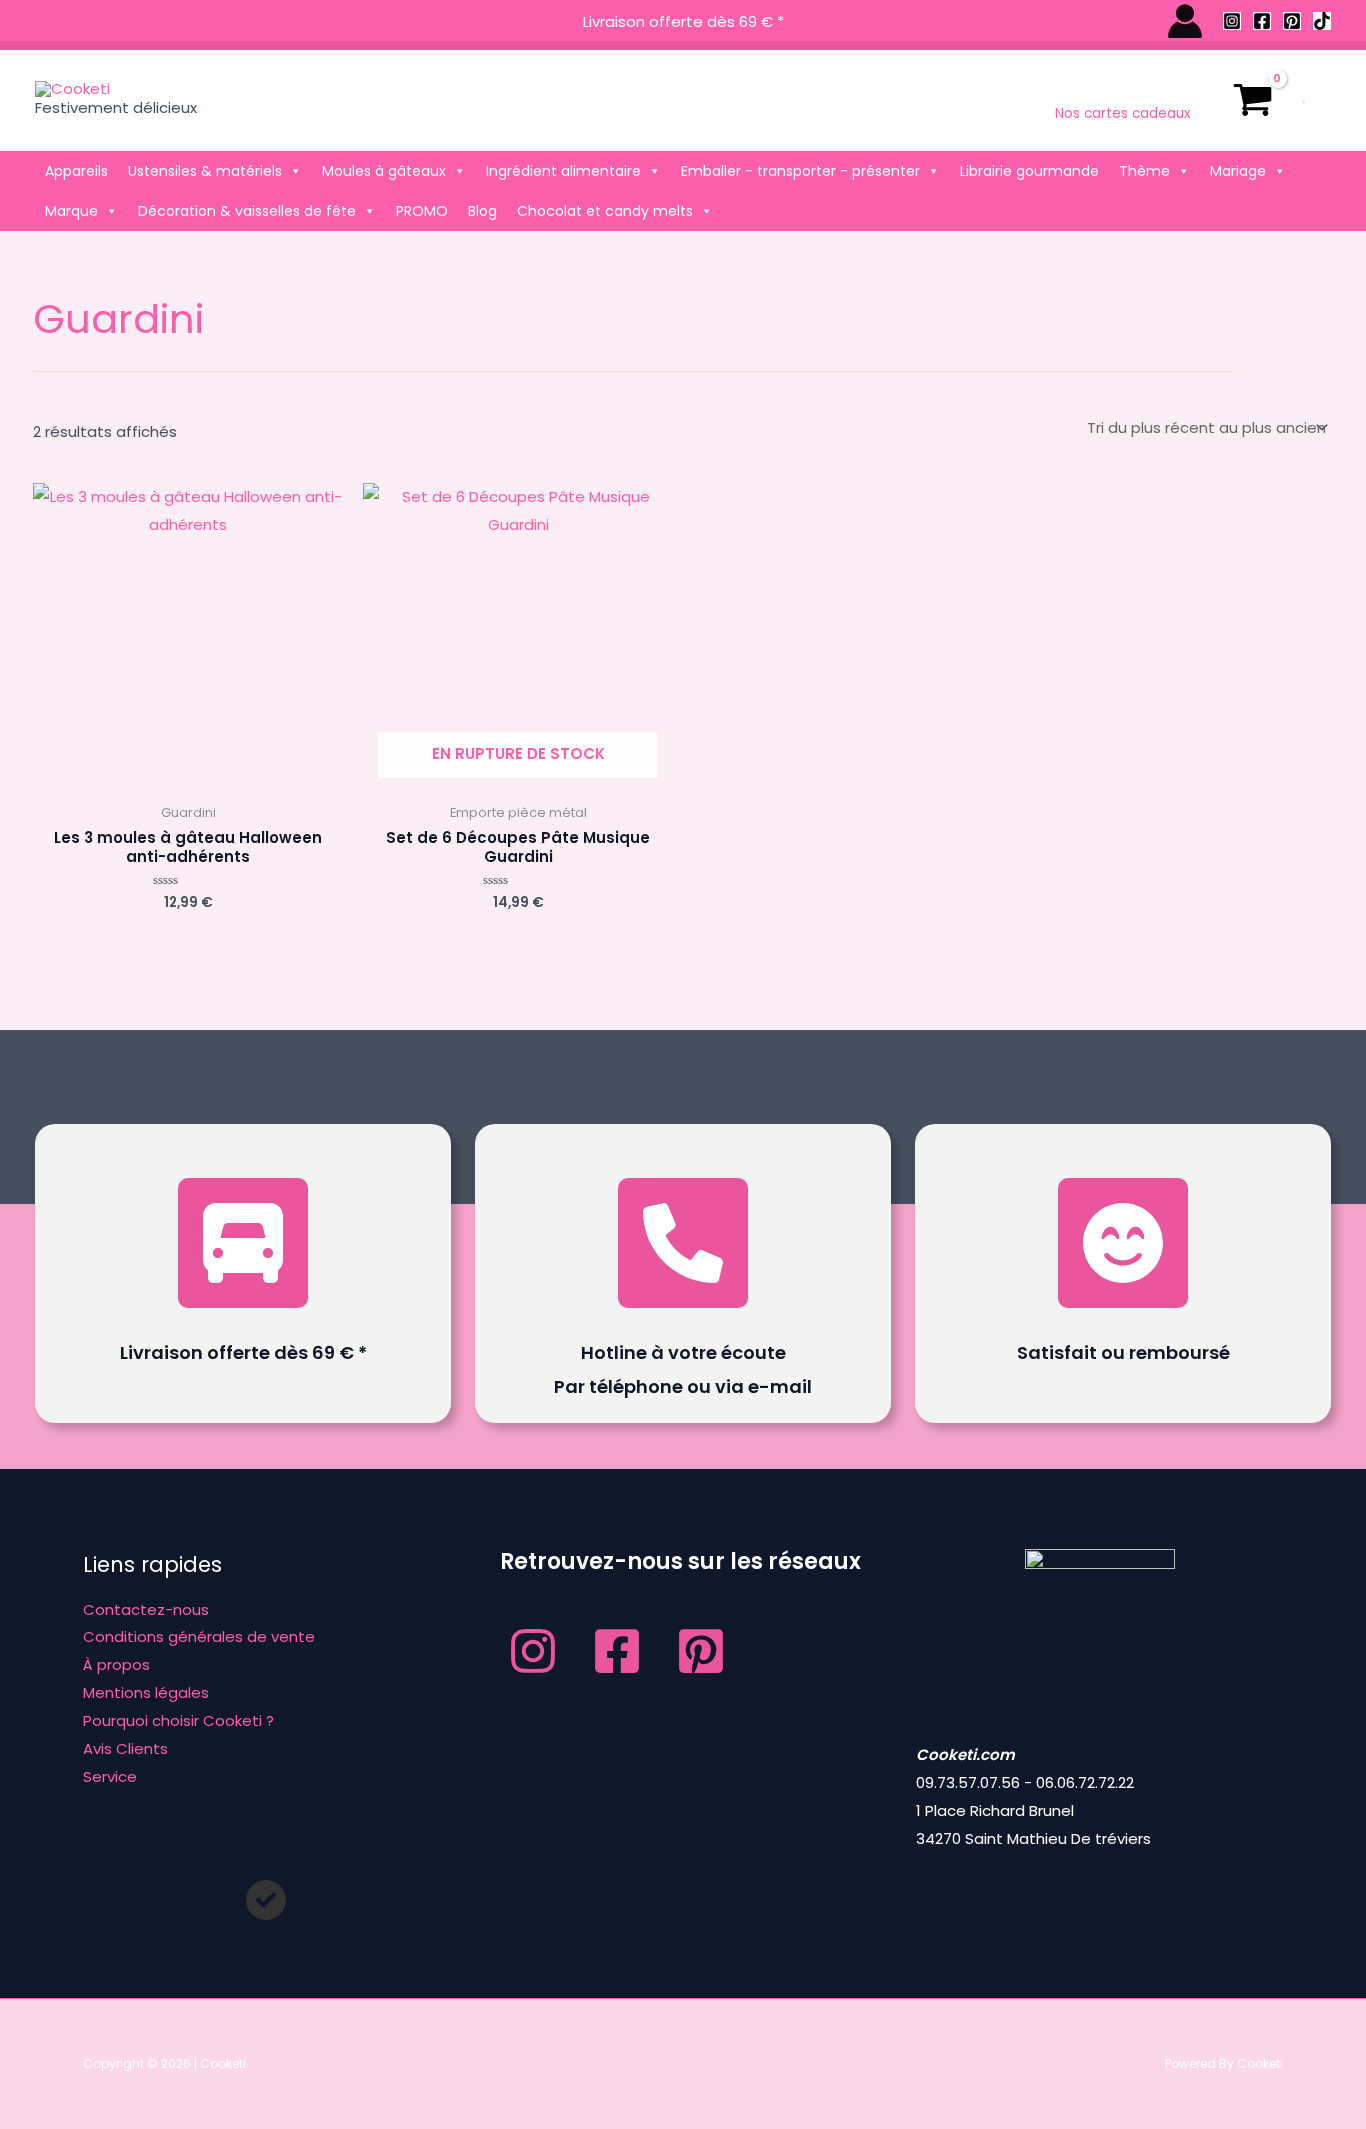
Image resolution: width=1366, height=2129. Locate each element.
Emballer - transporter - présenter (800, 171)
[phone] (683, 1243)
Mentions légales (146, 1692)
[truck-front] (243, 1243)
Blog (482, 211)
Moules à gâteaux (384, 171)
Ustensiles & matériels (205, 171)
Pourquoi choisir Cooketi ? (178, 1720)
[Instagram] (1232, 21)
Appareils (76, 171)
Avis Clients (125, 1748)
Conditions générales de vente (199, 1636)
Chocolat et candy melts (605, 211)
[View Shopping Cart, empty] (1253, 100)
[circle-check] (266, 1900)
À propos (116, 1664)
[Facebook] (1262, 21)
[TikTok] (1322, 21)
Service (110, 1776)
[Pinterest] (1292, 21)
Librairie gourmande (1029, 171)
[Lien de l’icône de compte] (1185, 21)
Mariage (1238, 171)
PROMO (422, 211)
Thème (1144, 171)
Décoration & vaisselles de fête (247, 211)
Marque (71, 211)
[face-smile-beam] (1123, 1243)
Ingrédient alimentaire (563, 171)
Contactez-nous (146, 1609)
